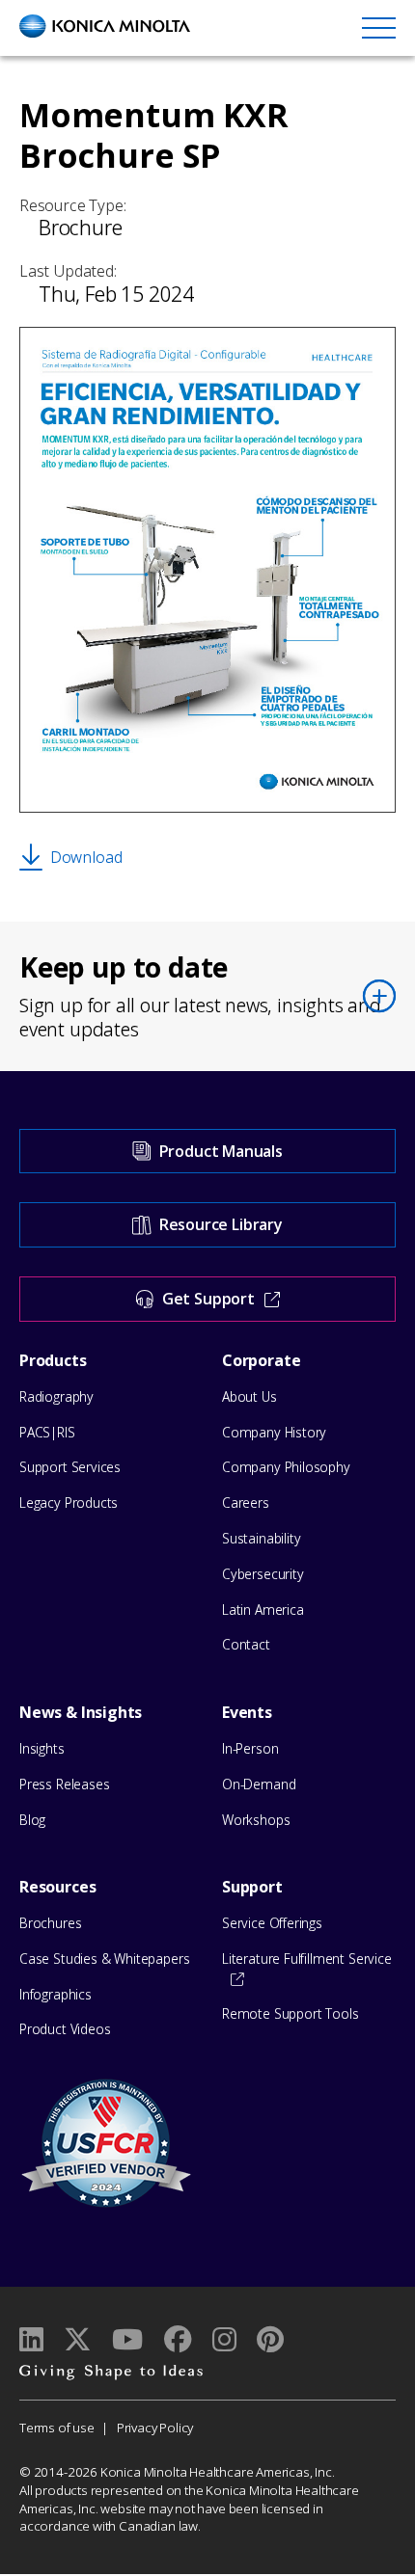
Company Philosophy (286, 1467)
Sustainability (261, 1538)
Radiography (56, 1396)
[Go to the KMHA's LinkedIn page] (31, 2339)
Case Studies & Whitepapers (104, 1959)
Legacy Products (69, 1503)
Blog (32, 1820)
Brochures (50, 1923)
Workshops (256, 1820)
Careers (246, 1503)
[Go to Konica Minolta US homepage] (105, 26)
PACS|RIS (47, 1432)
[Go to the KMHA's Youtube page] (127, 2339)
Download (86, 857)
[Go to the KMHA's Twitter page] (78, 2339)
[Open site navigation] (379, 27)
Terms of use (57, 2428)
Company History (274, 1432)
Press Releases (64, 1784)
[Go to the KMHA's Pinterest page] (270, 2339)
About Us (249, 1396)
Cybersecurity (263, 1574)
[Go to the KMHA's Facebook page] (177, 2339)
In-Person (250, 1748)
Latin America (263, 1610)
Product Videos (65, 2029)
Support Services (70, 1467)
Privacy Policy (155, 2428)
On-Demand (259, 1784)
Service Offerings (272, 1923)
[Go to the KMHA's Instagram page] (224, 2339)
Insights (42, 1748)
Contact (246, 1644)
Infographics (55, 1994)
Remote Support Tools (290, 2013)
